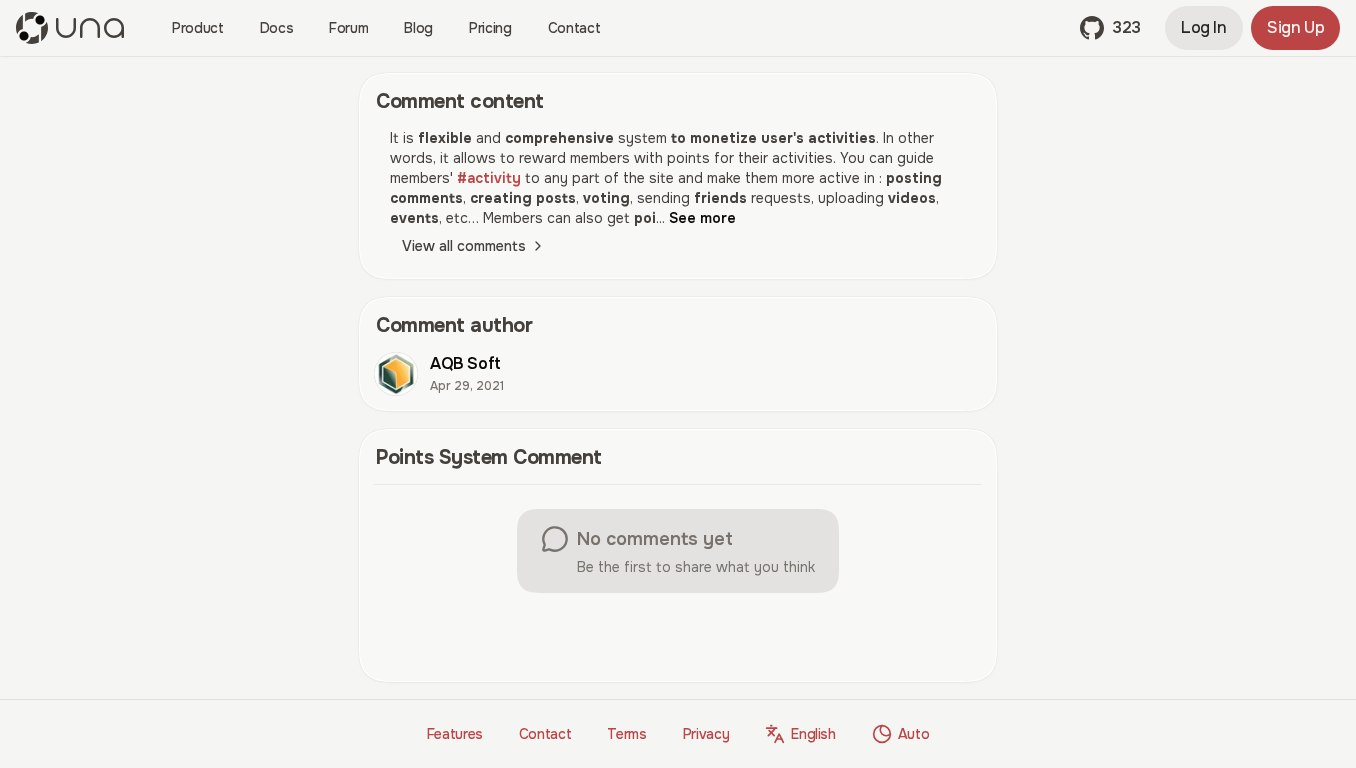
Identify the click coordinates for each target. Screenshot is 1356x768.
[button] (1110, 28)
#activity (489, 178)
